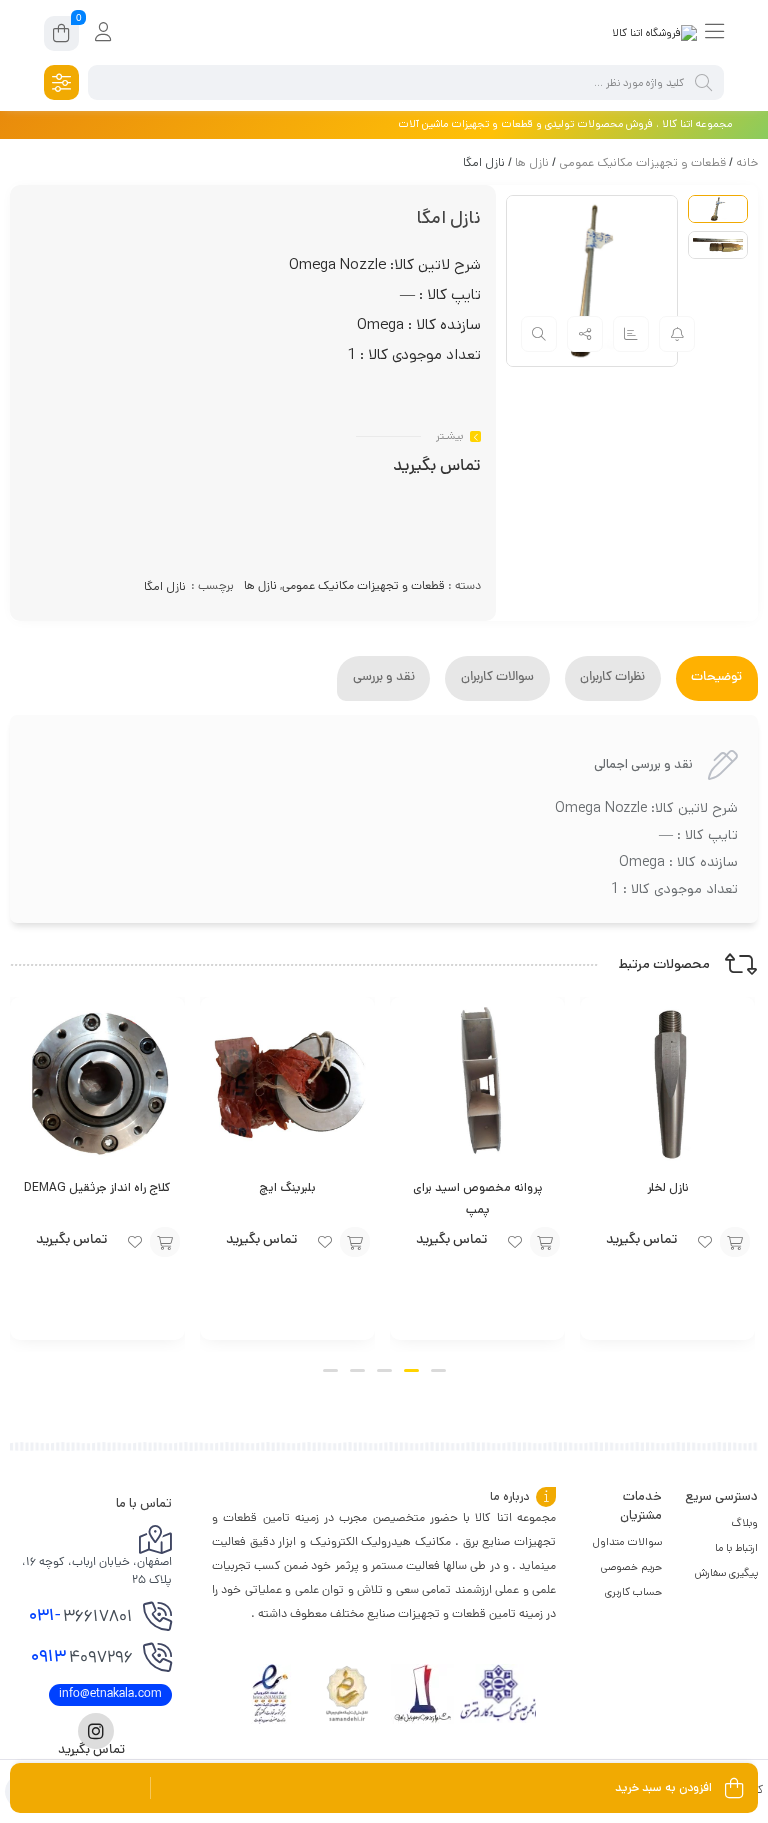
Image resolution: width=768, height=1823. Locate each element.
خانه (747, 162)
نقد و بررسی (384, 678)
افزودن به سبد (735, 1242)
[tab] (717, 678)
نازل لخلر (668, 1187)
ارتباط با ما (736, 1548)
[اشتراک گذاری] (585, 334)
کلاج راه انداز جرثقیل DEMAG (97, 1187)
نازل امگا (165, 586)
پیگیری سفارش (726, 1573)
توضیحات (716, 678)
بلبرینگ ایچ (287, 1187)
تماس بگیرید (437, 467)
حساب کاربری (633, 1592)
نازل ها (532, 162)
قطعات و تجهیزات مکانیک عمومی (642, 162)
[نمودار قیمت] (631, 334)
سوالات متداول (627, 1542)
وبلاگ (744, 1523)
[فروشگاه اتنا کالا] (654, 33)
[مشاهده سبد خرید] (61, 36)
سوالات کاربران (497, 678)
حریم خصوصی (631, 1567)
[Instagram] (96, 1731)
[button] (438, 1370)
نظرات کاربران (612, 678)
